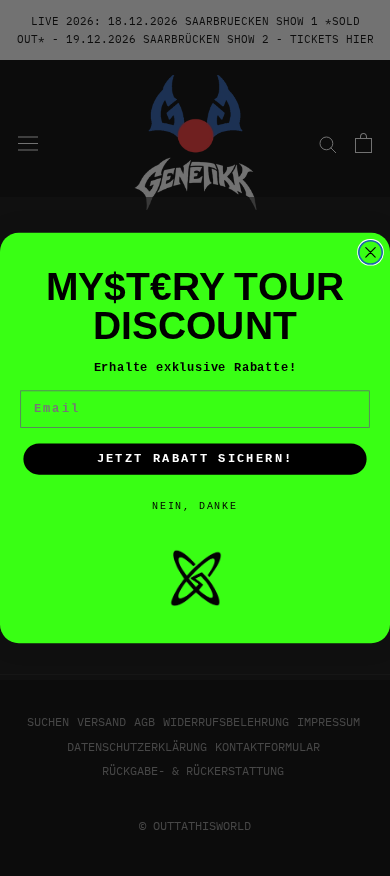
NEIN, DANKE (195, 506)
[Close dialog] (370, 252)
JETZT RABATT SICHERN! (195, 459)
